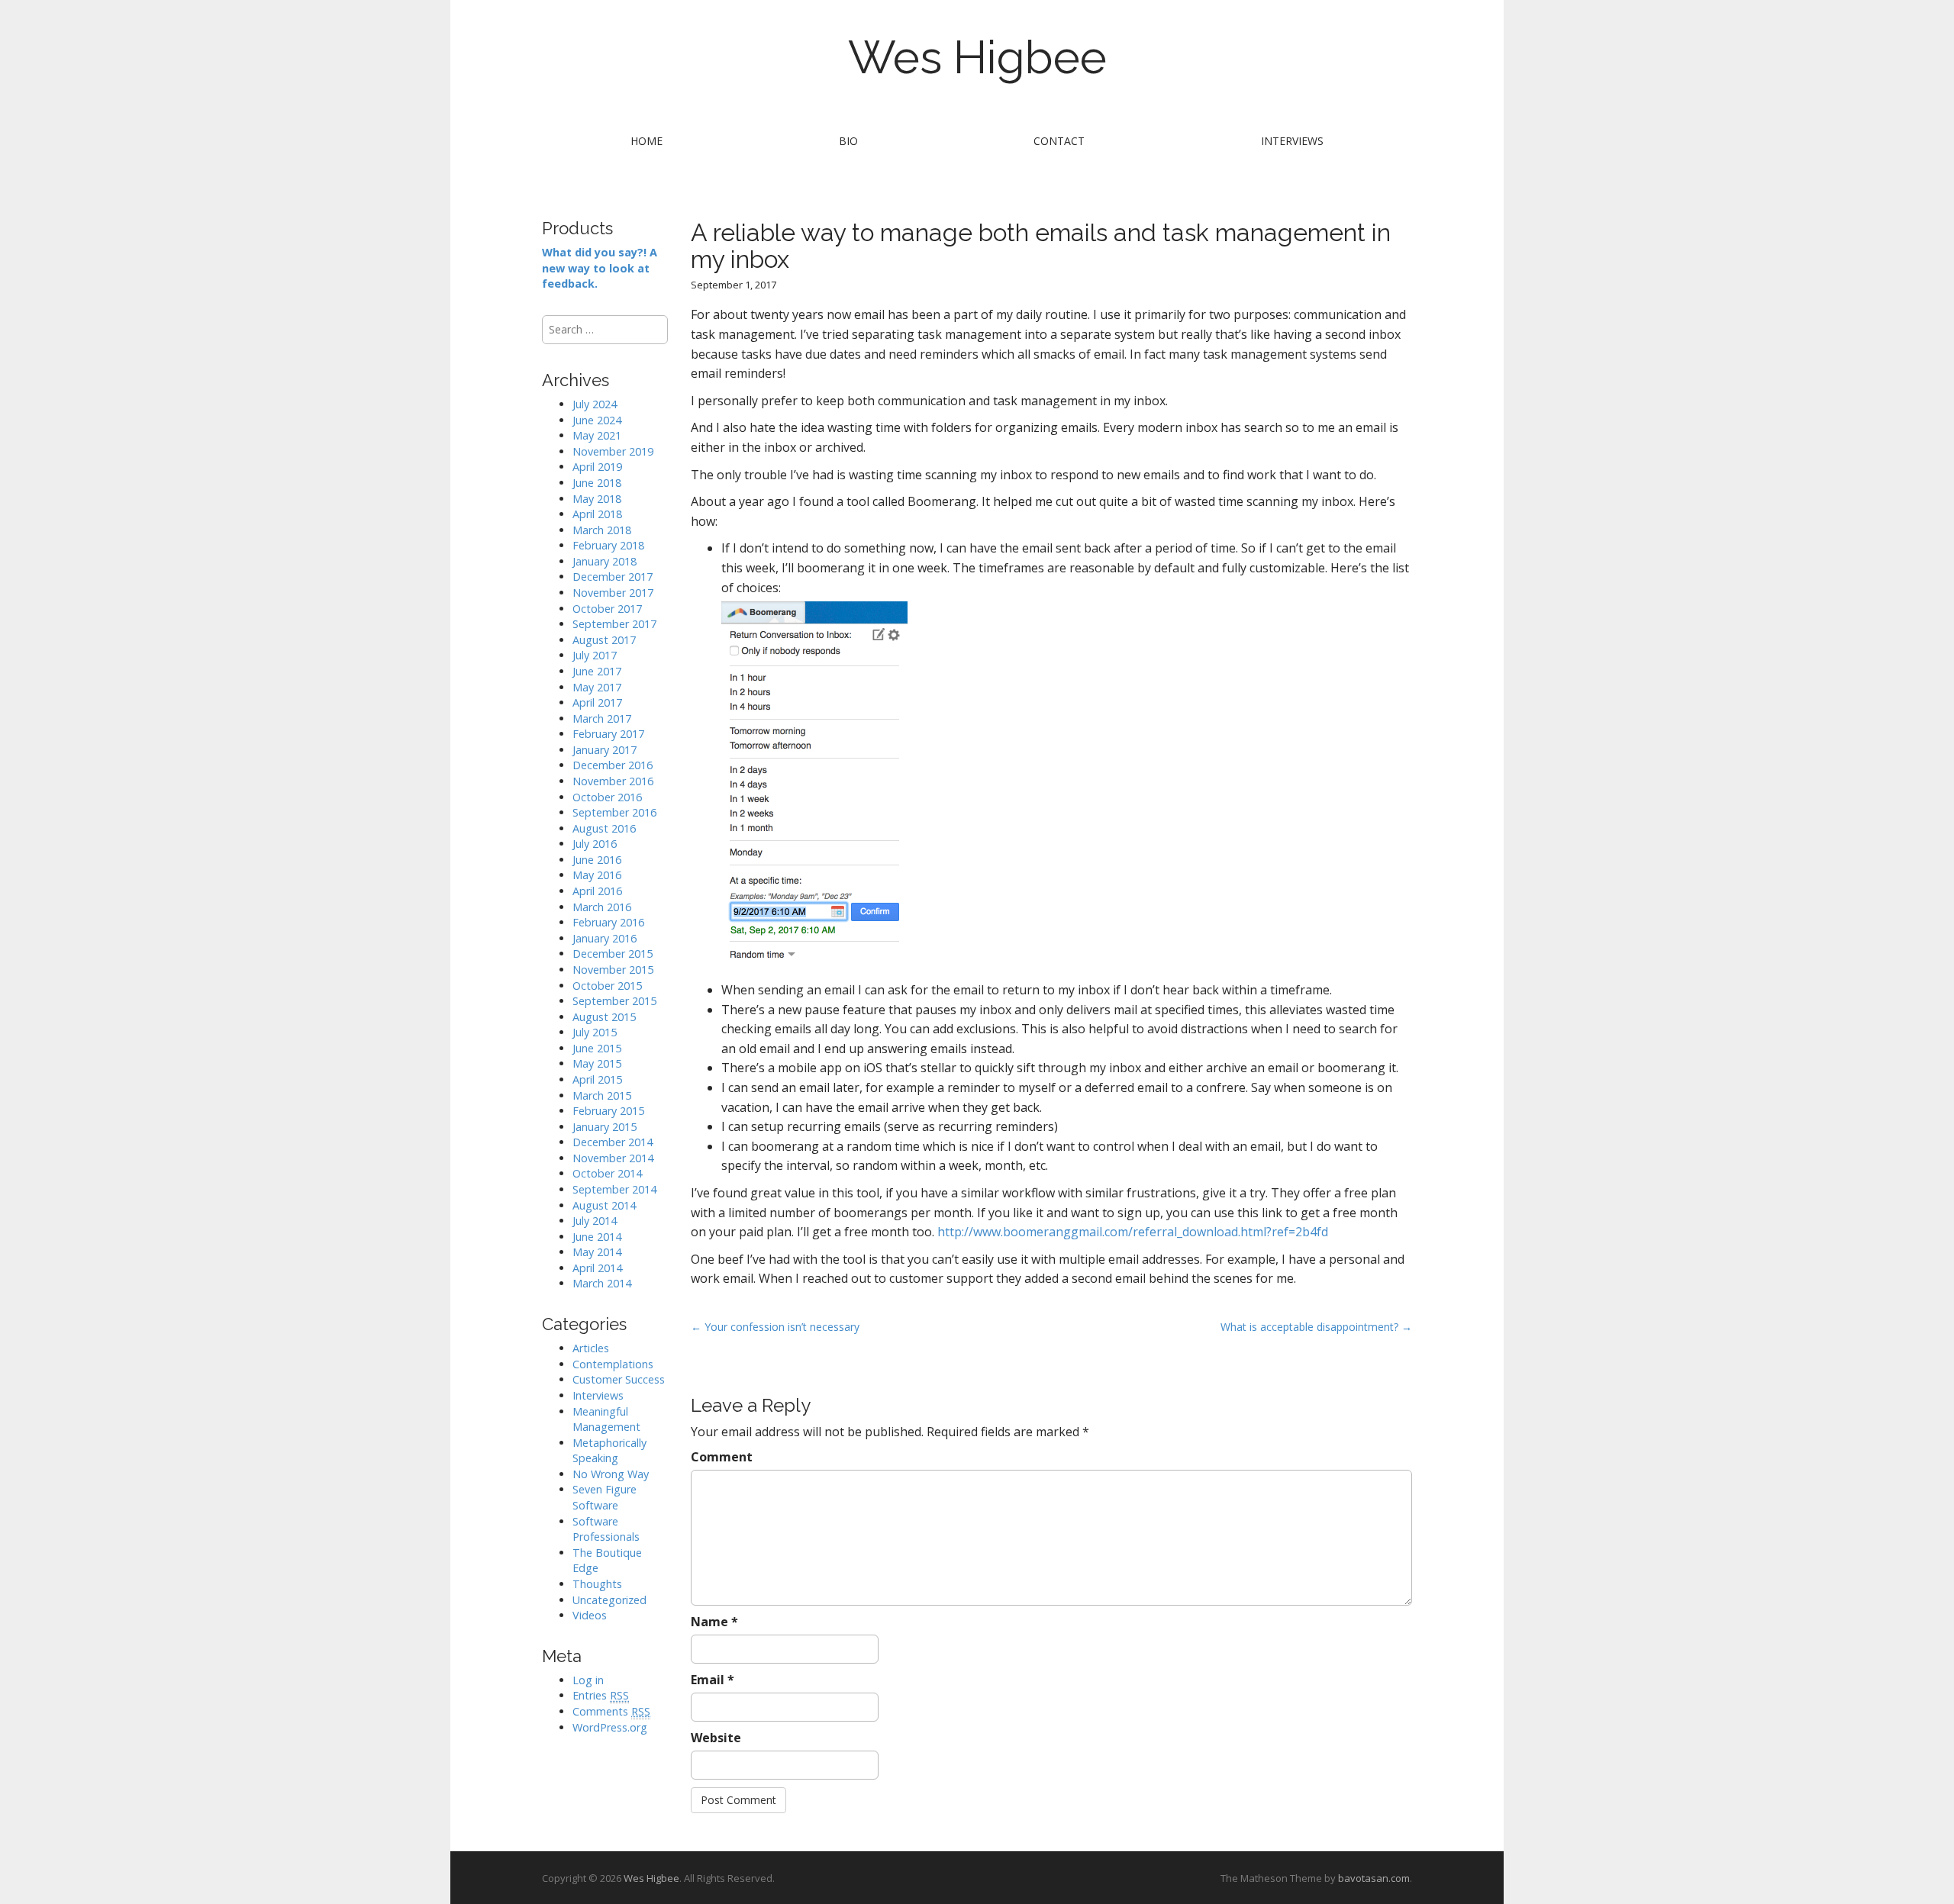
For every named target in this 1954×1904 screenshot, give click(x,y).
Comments (611, 1711)
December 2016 (613, 765)
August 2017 (604, 640)
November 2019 (613, 451)
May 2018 (597, 499)
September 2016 (614, 812)
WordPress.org (610, 1727)
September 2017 (614, 624)
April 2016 (597, 891)
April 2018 (597, 514)
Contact (1059, 141)
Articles (591, 1348)
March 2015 (602, 1095)
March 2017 (602, 718)
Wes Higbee (977, 57)
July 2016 (595, 844)
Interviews (1292, 141)
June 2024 (597, 420)
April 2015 (597, 1079)
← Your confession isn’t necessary (775, 1327)
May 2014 (597, 1252)
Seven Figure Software (605, 1497)
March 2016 (602, 907)
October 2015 (607, 986)
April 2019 (597, 467)
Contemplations (613, 1364)
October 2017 (607, 609)
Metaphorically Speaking (609, 1451)
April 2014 (597, 1268)
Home (646, 141)
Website (716, 1738)
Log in (588, 1680)
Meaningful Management (606, 1419)
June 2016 (597, 860)
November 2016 (613, 781)
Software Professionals (606, 1529)
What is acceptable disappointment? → (1316, 1327)
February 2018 (608, 545)
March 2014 (602, 1283)
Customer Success (619, 1379)
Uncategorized (609, 1600)
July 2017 (595, 655)
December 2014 (613, 1142)
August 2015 (604, 1017)
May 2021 (597, 435)
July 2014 (595, 1221)
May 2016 (597, 875)
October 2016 (607, 797)
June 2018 (597, 483)
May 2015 (597, 1063)
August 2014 (604, 1205)
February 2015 (608, 1111)
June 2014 (597, 1237)
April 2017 (597, 702)
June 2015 (597, 1048)
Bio (848, 141)
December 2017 (613, 577)
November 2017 (613, 593)
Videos (590, 1615)
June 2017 (597, 671)
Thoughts (597, 1584)
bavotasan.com (1374, 1878)
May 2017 (597, 687)
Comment (722, 1457)
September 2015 (614, 1001)
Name (714, 1622)
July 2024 (595, 404)
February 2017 (608, 734)
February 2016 (608, 922)
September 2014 (614, 1189)
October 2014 (607, 1173)
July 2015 (595, 1032)
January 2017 (605, 750)
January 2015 (605, 1127)
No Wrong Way (611, 1474)
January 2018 (605, 561)
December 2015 (613, 954)
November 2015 (613, 970)
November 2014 (613, 1158)
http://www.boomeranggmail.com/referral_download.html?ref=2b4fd (1133, 1232)
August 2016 (604, 828)
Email (713, 1680)
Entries (601, 1695)
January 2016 (605, 938)
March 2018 (602, 530)
